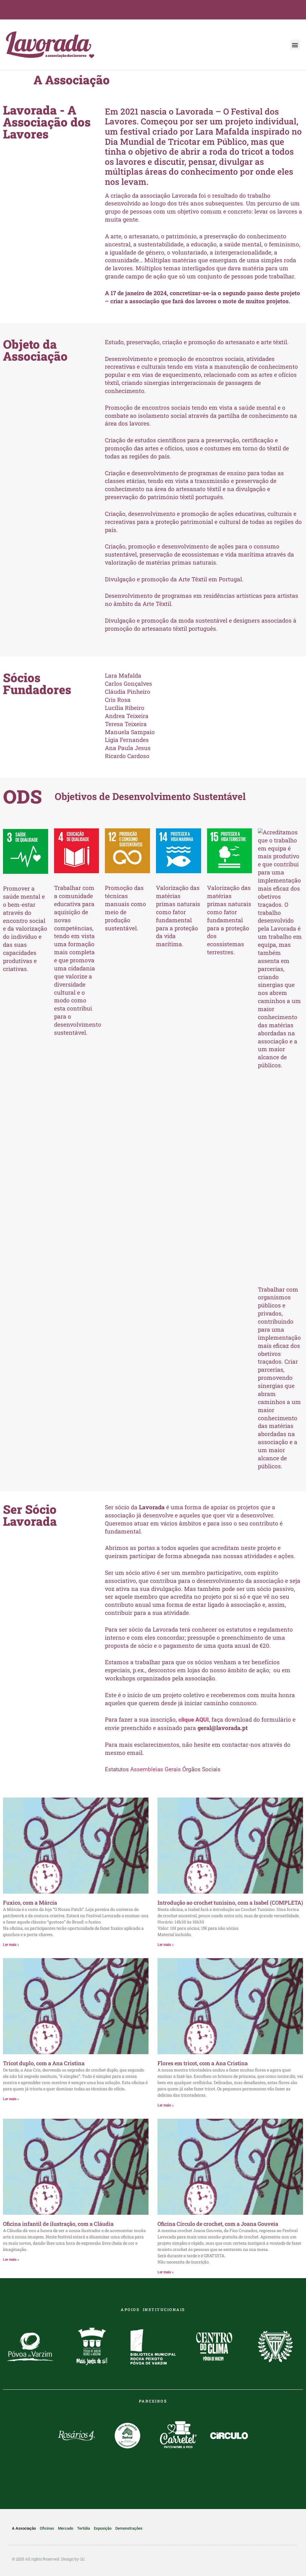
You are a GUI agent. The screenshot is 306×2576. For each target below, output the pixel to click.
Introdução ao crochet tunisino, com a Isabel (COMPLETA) (230, 1903)
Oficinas (47, 2528)
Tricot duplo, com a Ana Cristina (44, 2063)
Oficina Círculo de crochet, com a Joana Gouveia (218, 2224)
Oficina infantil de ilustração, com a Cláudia (58, 2224)
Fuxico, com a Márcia (30, 1903)
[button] (295, 45)
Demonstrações (129, 2528)
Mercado (66, 2528)
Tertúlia (84, 2528)
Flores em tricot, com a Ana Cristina (203, 2063)
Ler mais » (11, 1945)
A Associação (24, 2528)
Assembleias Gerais (156, 1769)
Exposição (103, 2528)
